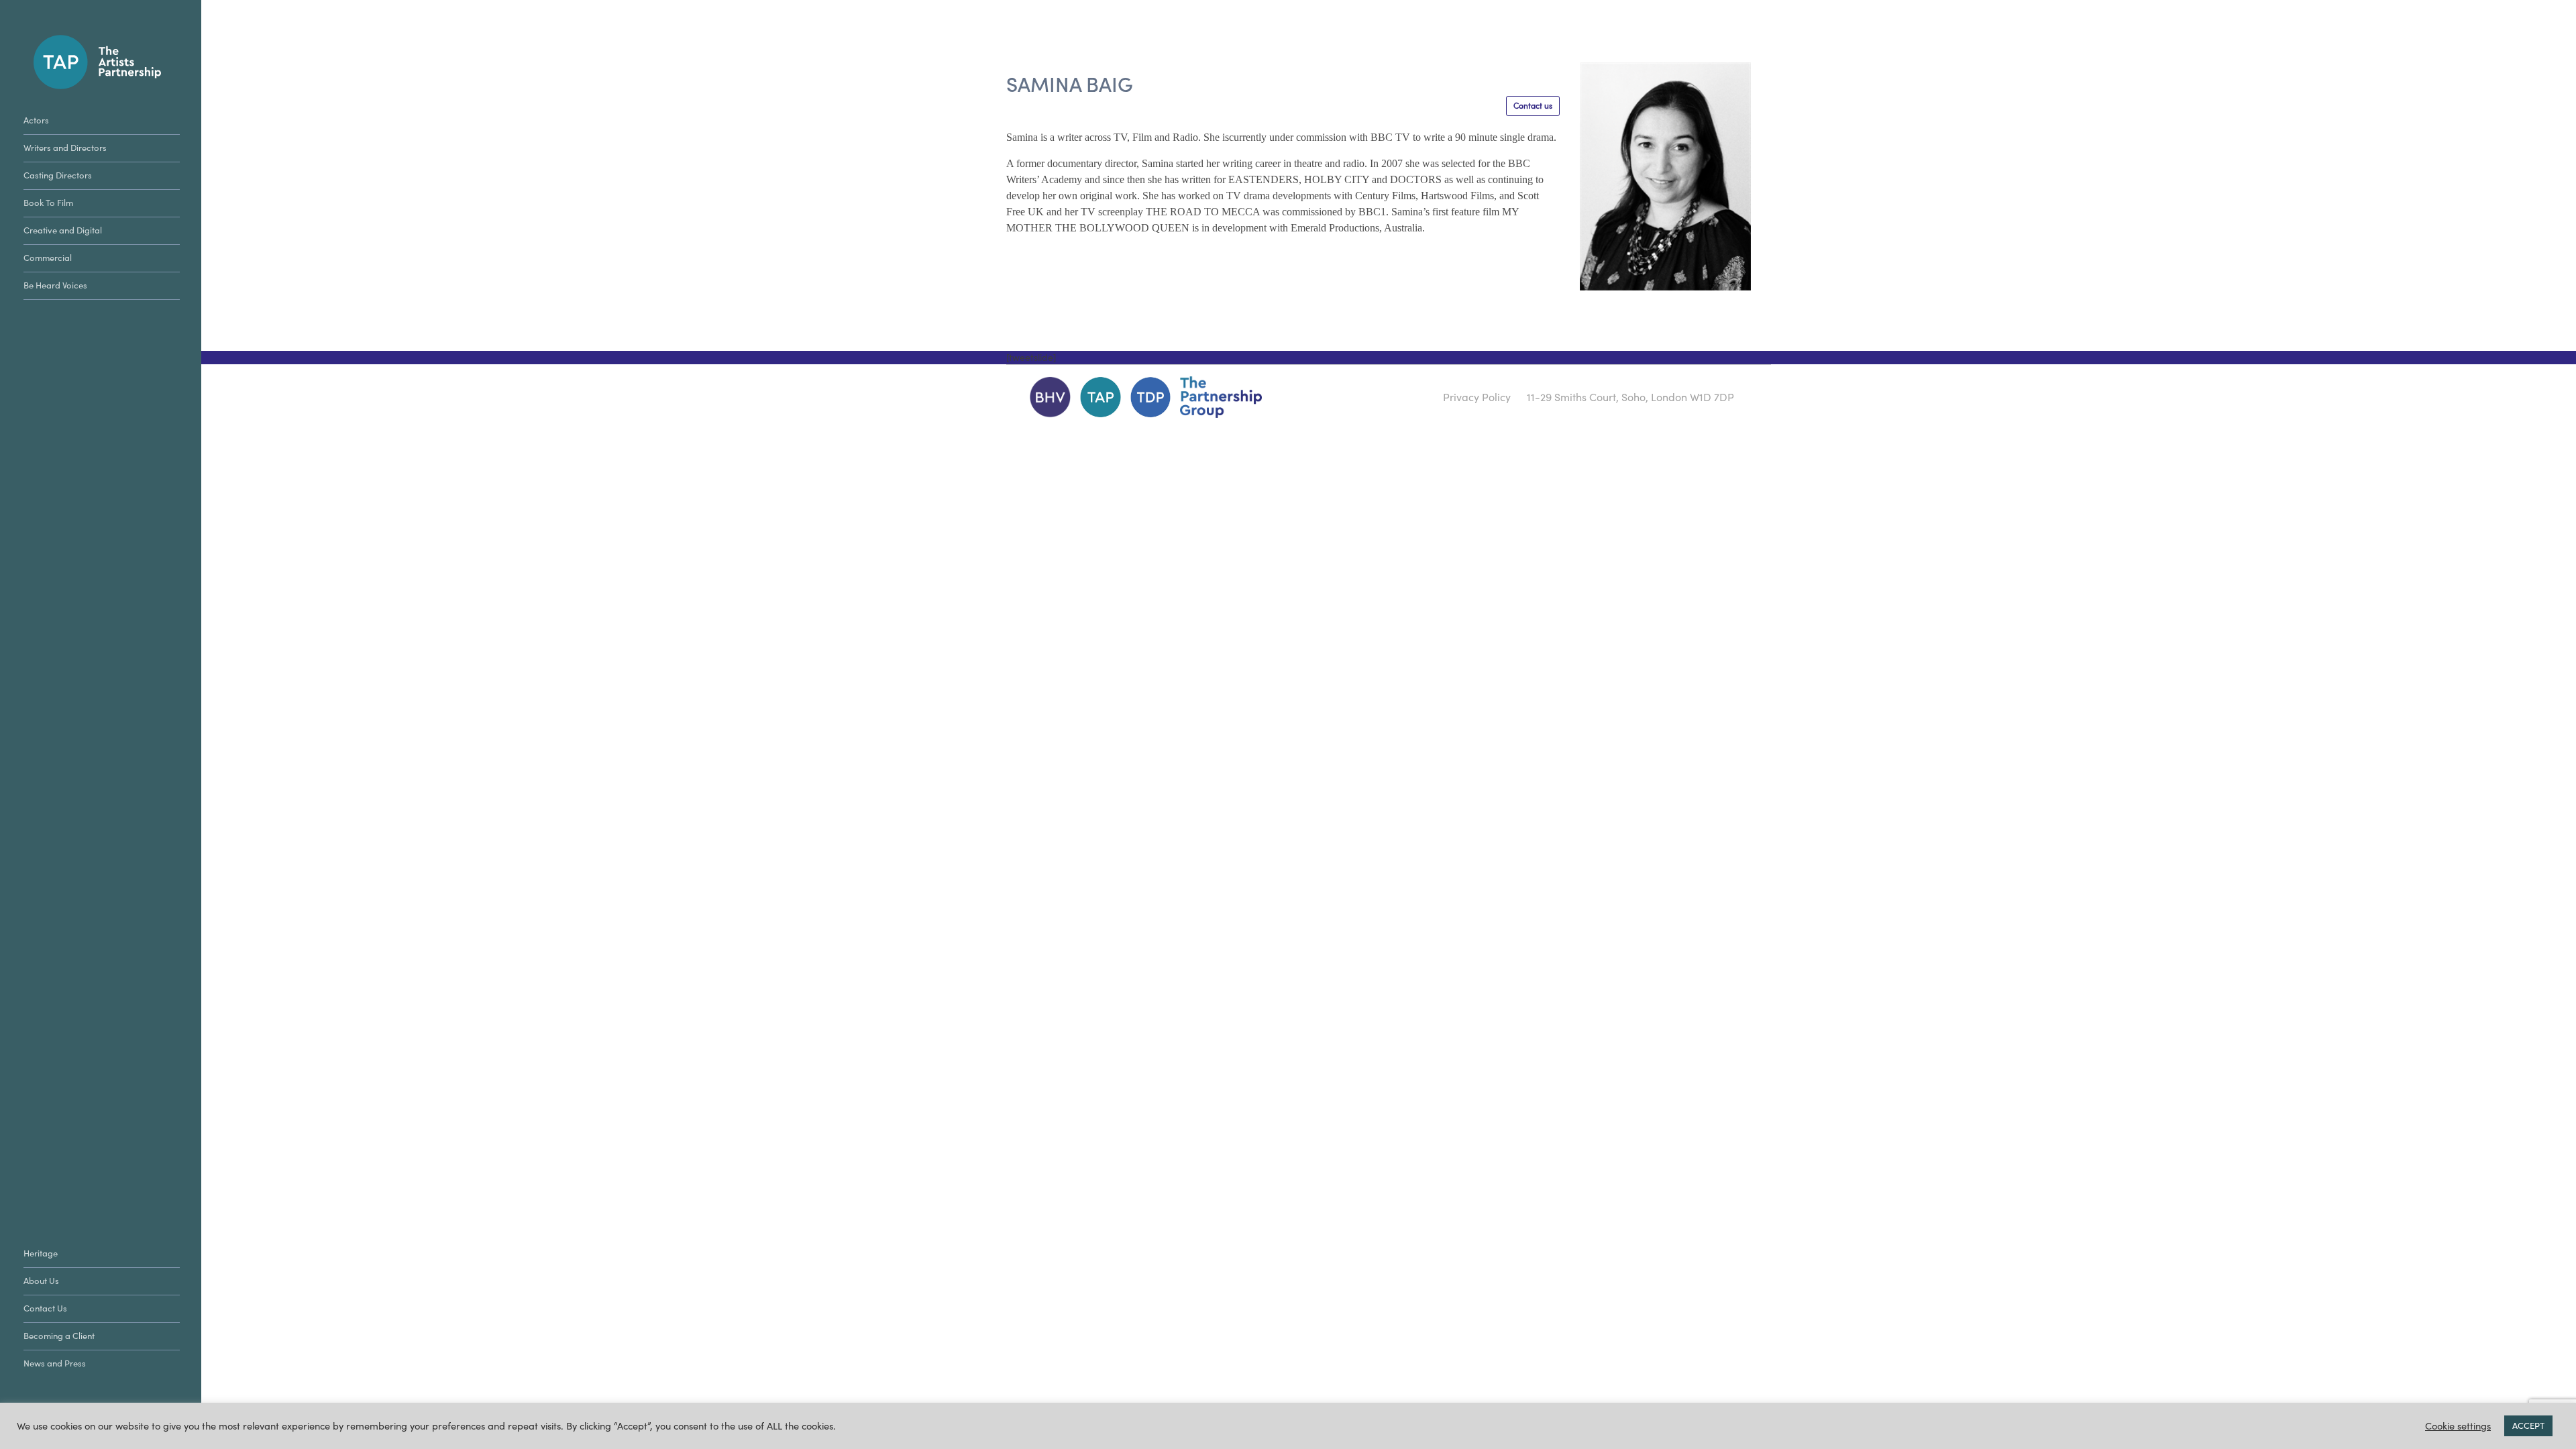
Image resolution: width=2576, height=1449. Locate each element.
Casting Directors (58, 175)
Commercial (48, 258)
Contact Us (45, 1308)
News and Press (55, 1363)
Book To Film (48, 203)
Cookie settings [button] (2458, 1426)
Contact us (1533, 106)
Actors (36, 120)
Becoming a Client (59, 1336)
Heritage (41, 1253)
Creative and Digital (63, 230)
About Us (41, 1281)
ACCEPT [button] (2528, 1426)
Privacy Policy (1477, 397)
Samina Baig (1070, 85)
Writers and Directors (65, 148)
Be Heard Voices (55, 285)
